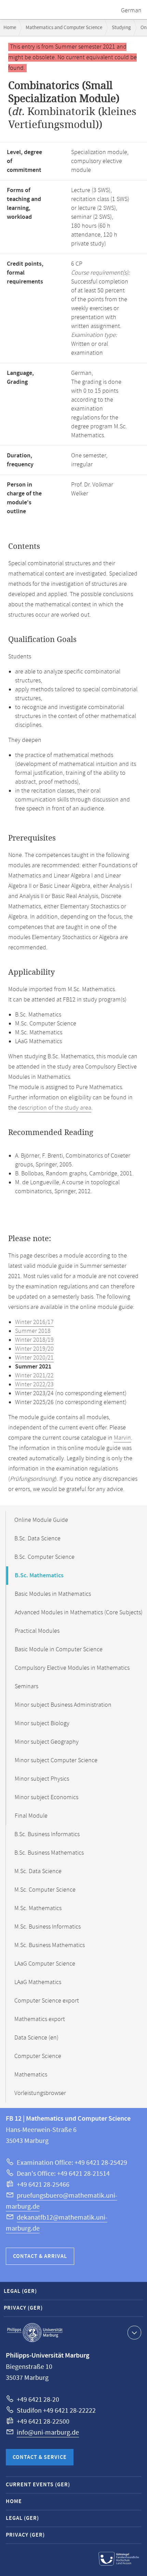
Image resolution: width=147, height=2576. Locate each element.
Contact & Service (40, 2457)
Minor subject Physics (42, 1779)
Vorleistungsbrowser (40, 2093)
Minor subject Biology (42, 1723)
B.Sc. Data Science (37, 1539)
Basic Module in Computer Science (59, 1650)
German (131, 11)
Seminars (26, 1687)
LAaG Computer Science (45, 1964)
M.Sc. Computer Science (45, 1890)
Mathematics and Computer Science (64, 28)
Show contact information (134, 2333)
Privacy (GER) (23, 2308)
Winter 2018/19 (34, 1340)
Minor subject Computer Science (56, 1760)
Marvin (122, 1438)
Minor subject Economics (46, 1797)
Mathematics (31, 2075)
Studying (121, 28)
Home (10, 28)
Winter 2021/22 (34, 1376)
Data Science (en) (36, 2038)
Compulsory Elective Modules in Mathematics (72, 1668)
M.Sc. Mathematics (38, 1908)
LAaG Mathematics (38, 1982)
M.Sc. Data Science (38, 1871)
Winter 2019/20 (34, 1349)
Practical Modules (37, 1631)
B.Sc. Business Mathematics (49, 1853)
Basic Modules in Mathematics (53, 1594)
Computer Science (38, 2056)
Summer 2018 (33, 1331)
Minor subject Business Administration (63, 1705)
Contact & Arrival (40, 2256)
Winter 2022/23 (34, 1385)
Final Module (31, 1816)
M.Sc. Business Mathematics (50, 1945)
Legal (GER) (20, 2291)
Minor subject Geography (47, 1742)
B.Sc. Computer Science (44, 1557)
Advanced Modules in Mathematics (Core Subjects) (79, 1613)
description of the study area (55, 1108)
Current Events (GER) (38, 2485)
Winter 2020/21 (34, 1358)
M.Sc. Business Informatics (48, 1927)
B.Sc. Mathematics (39, 1576)
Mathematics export (40, 2019)
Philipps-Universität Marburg (35, 2333)
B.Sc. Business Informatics (47, 1834)
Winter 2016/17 (34, 1322)
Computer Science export (47, 2001)
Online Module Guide (41, 1520)
